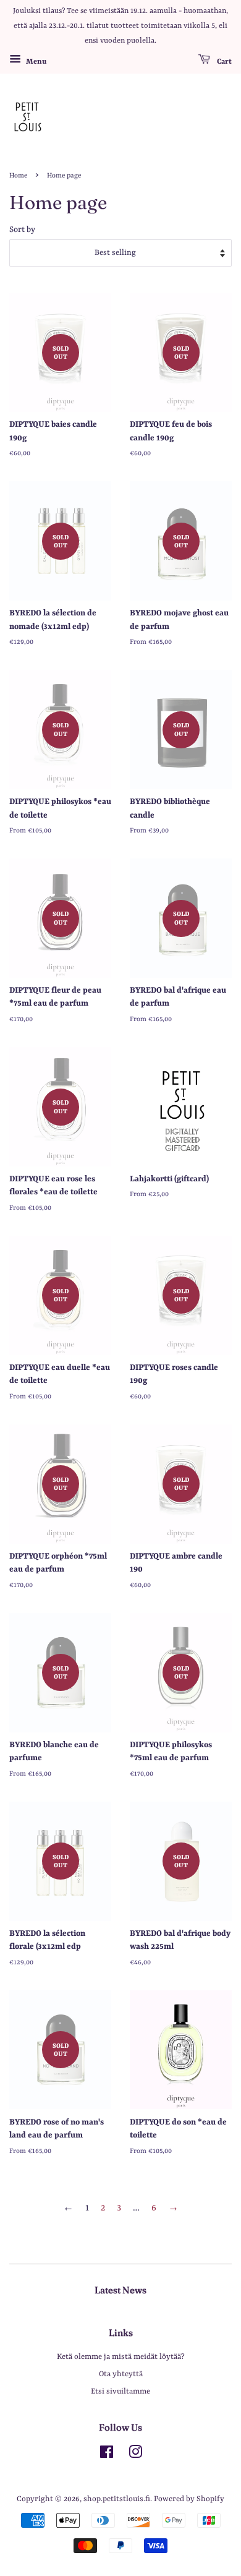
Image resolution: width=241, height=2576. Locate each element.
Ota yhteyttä (121, 2374)
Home (18, 176)
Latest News (120, 2290)
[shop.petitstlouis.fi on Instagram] (135, 2455)
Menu (35, 62)
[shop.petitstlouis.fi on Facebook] (107, 2455)
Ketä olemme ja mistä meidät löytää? (121, 2357)
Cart (223, 62)
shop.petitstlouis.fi (117, 2499)
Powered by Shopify (189, 2499)
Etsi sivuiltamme (120, 2391)
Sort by (22, 230)
